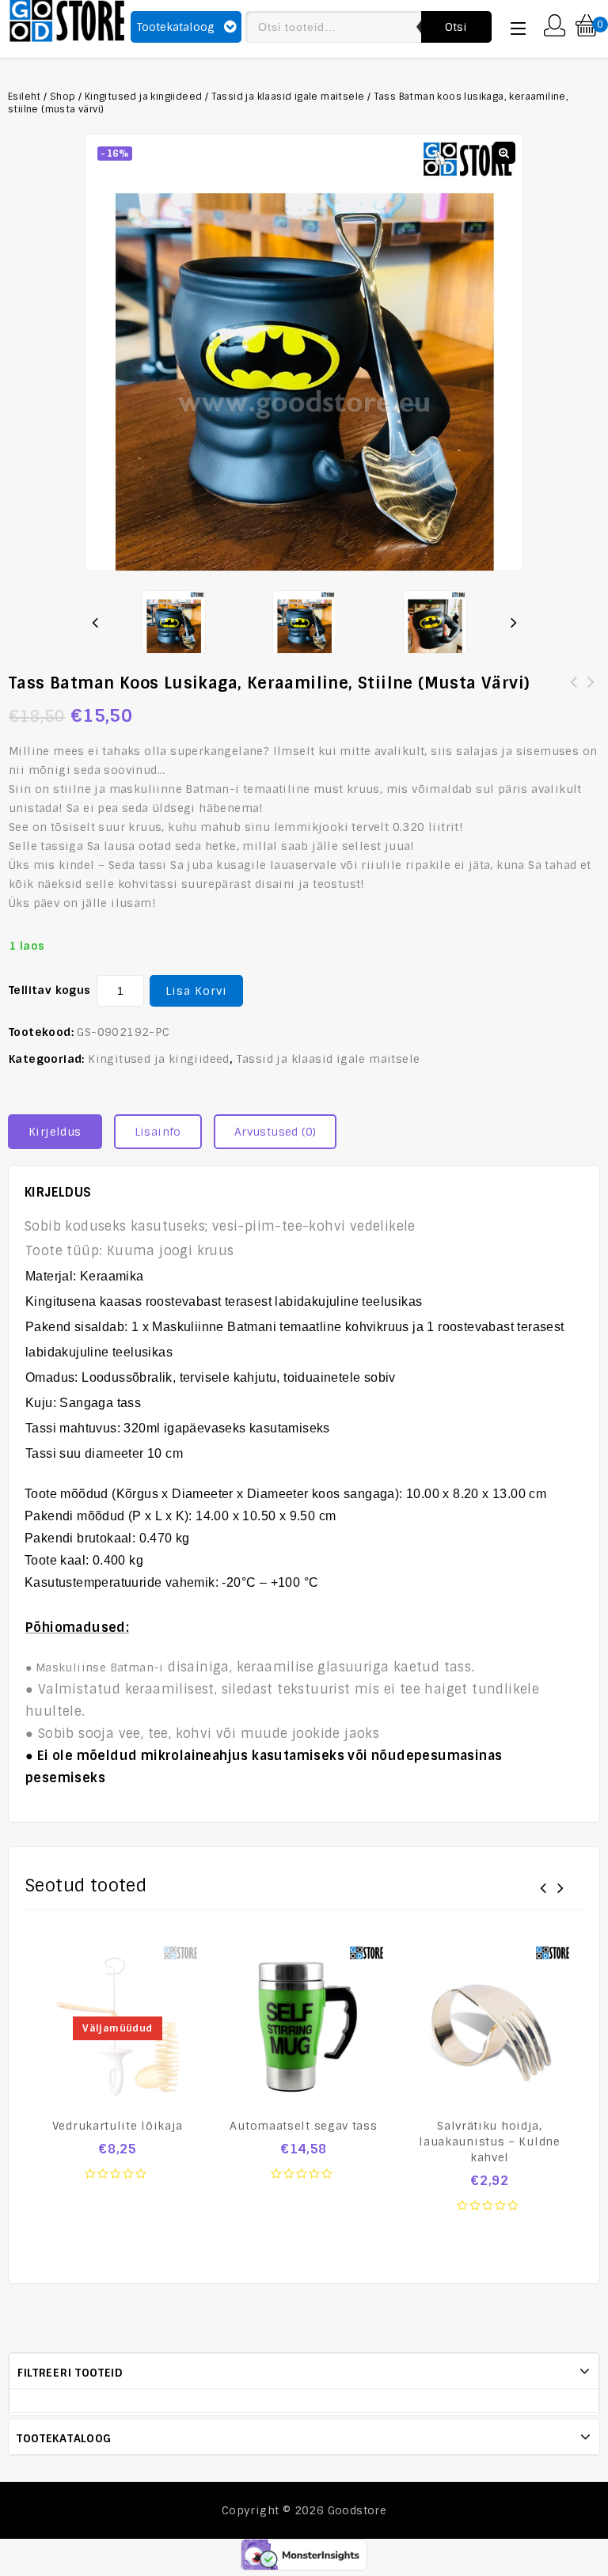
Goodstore (357, 2510)
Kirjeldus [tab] (55, 1132)
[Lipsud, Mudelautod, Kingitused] (67, 19)
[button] (504, 153)
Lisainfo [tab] (158, 1132)
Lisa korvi (196, 991)
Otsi (456, 27)
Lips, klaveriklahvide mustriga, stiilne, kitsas (574, 692)
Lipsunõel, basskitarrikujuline (591, 692)
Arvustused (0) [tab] (275, 1132)
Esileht (25, 97)
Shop (63, 97)
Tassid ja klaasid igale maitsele (288, 97)
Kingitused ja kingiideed (144, 97)
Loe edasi (118, 2183)
